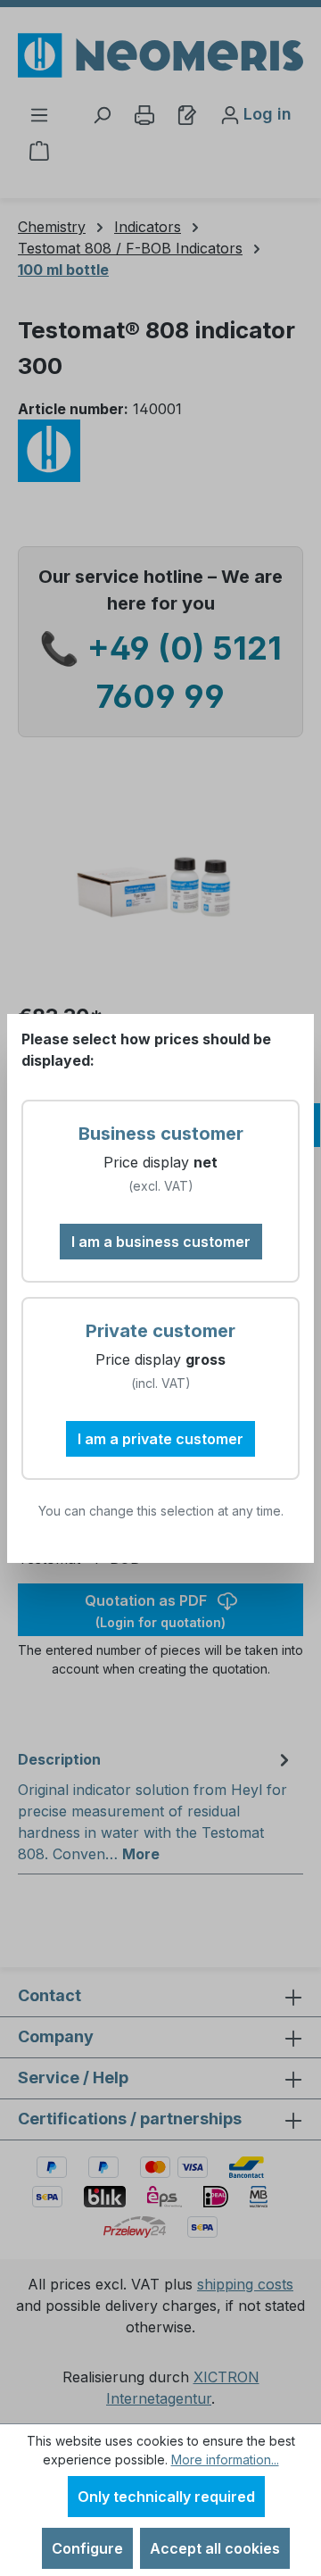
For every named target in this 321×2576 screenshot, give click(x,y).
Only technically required (166, 2497)
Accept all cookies (215, 2548)
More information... (225, 2460)
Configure (87, 2548)
